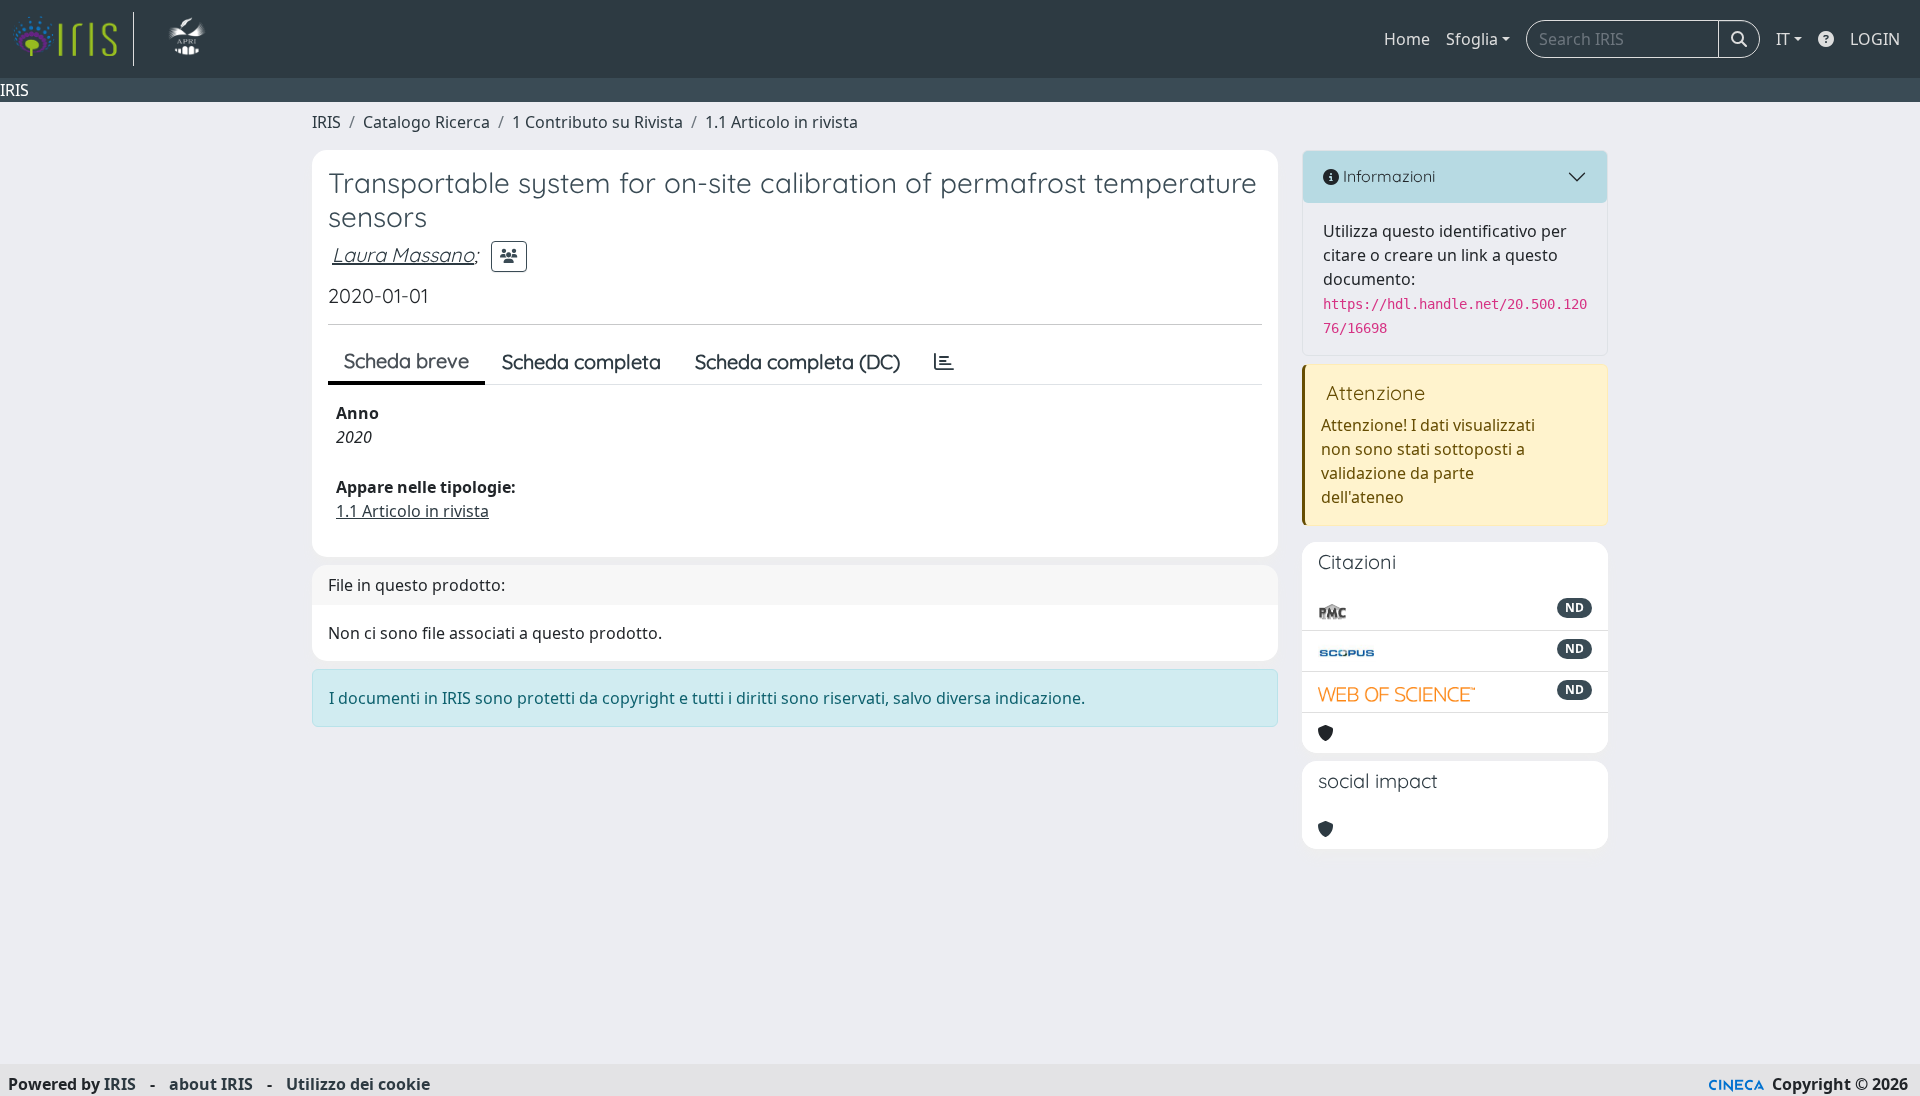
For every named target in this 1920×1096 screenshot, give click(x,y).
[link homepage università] (186, 39)
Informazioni (1387, 176)
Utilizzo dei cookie (358, 1084)
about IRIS (211, 1084)
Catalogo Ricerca (426, 122)
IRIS (326, 122)
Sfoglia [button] (1472, 39)
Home (1407, 39)
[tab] (944, 362)
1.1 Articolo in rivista (781, 122)
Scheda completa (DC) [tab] (797, 361)
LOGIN (1875, 39)
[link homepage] (73, 39)
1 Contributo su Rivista (597, 122)
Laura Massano (403, 254)
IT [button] (1783, 39)
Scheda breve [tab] (406, 360)
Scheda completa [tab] (581, 361)
